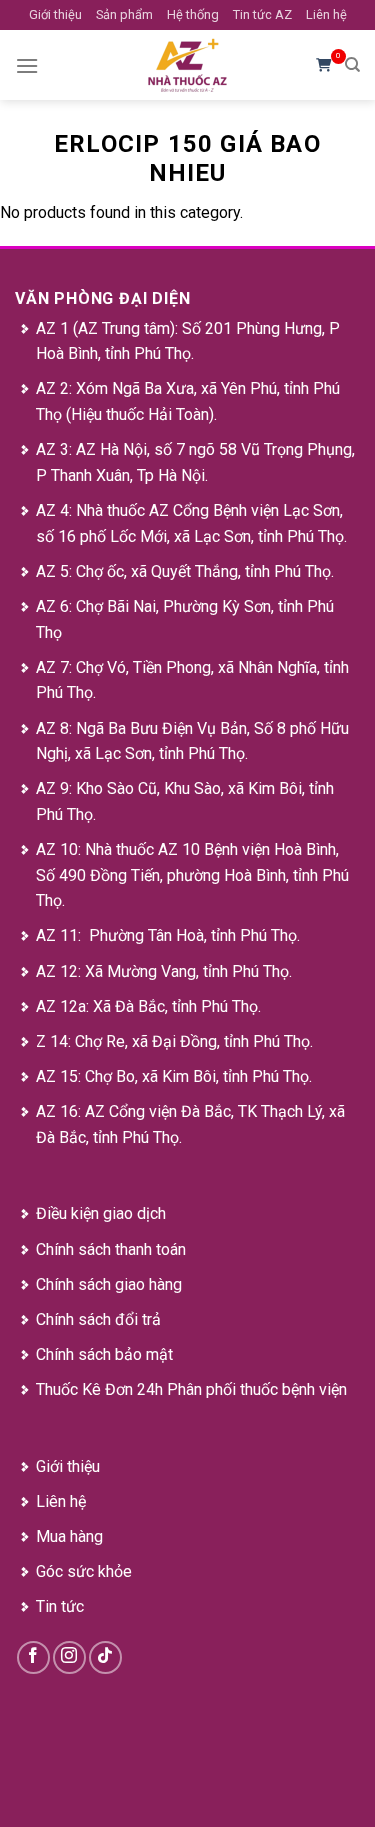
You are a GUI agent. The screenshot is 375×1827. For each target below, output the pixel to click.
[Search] (352, 65)
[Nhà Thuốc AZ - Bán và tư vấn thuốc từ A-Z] (188, 65)
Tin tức (60, 1606)
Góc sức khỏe (84, 1571)
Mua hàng (69, 1536)
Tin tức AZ (262, 14)
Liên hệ (326, 14)
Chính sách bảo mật (104, 1354)
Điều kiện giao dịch (101, 1213)
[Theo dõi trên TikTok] (105, 1657)
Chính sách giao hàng (109, 1284)
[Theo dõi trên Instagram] (69, 1657)
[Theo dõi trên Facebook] (33, 1657)
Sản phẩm (124, 14)
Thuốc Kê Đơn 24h (99, 1389)
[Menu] (27, 65)
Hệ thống (193, 14)
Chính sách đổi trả (98, 1319)
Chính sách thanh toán (111, 1249)
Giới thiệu (55, 14)
